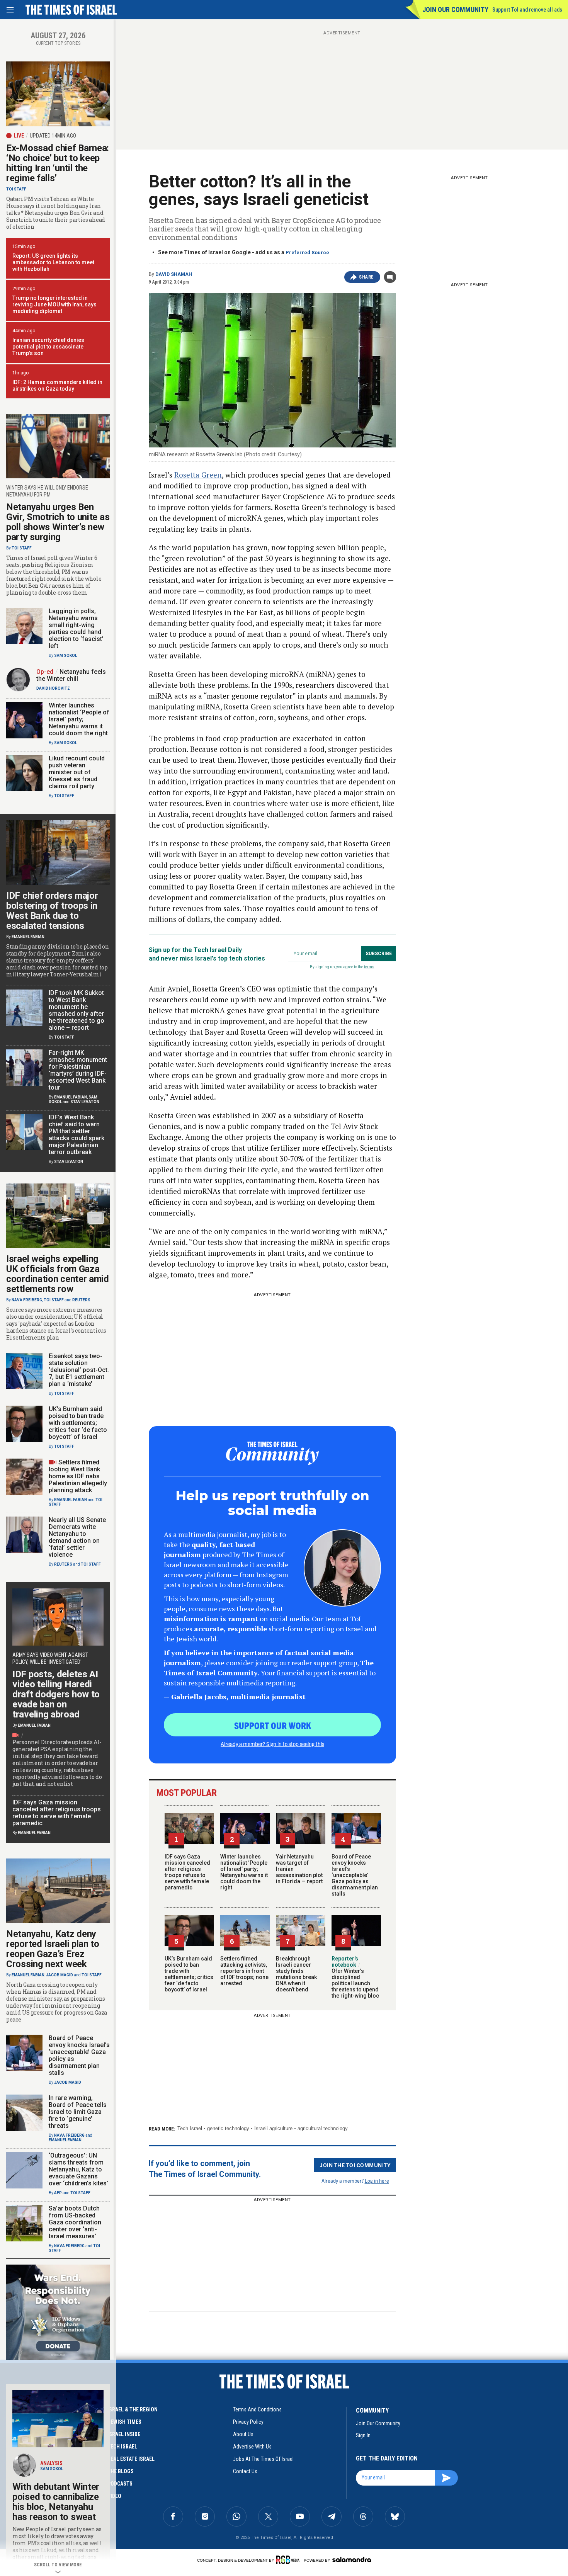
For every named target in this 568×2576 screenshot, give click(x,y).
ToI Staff (16, 189)
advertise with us (252, 2447)
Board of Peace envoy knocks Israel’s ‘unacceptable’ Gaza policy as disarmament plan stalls (355, 1875)
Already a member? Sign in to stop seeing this (272, 1744)
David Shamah (174, 274)
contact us (245, 2471)
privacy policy (248, 2422)
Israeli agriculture (273, 2128)
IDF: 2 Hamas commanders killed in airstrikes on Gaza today (57, 385)
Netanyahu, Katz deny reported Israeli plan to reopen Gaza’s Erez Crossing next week (53, 1949)
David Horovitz (53, 688)
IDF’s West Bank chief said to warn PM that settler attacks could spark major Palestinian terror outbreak (77, 1135)
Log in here (377, 2181)
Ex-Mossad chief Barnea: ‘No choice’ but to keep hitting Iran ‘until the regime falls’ (58, 163)
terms (369, 967)
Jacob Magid (60, 1975)
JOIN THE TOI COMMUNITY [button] (355, 2165)
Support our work (273, 1725)
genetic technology (228, 2128)
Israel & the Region (133, 2409)
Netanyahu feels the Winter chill (71, 675)
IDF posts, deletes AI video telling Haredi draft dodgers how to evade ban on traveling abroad (56, 1694)
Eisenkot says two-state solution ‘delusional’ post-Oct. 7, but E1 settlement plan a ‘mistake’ (79, 1370)
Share (366, 277)
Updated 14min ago (53, 136)
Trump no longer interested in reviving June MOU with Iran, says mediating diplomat (54, 304)
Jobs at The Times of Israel (263, 2459)
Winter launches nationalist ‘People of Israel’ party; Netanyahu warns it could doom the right (244, 1872)
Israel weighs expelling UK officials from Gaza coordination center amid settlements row (58, 1274)
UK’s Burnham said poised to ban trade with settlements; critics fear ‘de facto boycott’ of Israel (189, 1974)
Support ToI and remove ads (527, 10)
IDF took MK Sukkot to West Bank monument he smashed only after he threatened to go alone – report (77, 1010)
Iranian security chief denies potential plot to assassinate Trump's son (48, 347)
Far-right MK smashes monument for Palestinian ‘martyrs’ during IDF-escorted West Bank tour (78, 1070)
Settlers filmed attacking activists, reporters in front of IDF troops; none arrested (244, 1971)
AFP (58, 2193)
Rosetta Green (198, 475)
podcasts (120, 2484)
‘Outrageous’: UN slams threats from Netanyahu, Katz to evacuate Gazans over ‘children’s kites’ (78, 2169)
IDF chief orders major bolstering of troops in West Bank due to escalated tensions (52, 911)
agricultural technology (323, 2128)
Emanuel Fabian (28, 937)
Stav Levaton (85, 1102)
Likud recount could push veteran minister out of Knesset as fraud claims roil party (77, 772)
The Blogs (121, 2471)
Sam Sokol (65, 655)
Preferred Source (307, 252)
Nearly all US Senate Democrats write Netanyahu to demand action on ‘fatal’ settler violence (77, 1537)
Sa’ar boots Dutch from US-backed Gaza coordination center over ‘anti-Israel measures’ (75, 2222)
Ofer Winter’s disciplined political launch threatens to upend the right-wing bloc (355, 1980)
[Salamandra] (352, 2559)
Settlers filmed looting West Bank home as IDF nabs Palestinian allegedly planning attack (78, 1476)
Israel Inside (124, 2434)
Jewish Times (124, 2422)
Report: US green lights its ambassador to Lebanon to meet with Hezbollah (53, 262)
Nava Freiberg (27, 1300)
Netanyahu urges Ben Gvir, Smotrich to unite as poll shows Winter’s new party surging (58, 522)
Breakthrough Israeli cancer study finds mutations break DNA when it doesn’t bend (296, 1974)
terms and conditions (257, 2409)
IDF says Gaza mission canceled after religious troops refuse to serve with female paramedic (187, 1872)
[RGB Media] (289, 2560)
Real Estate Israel (131, 2459)
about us (243, 2434)
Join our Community (455, 9)
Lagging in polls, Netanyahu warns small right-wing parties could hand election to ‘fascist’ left (76, 628)
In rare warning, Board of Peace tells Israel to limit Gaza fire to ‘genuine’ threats (78, 2112)
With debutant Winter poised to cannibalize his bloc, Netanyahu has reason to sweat (56, 2502)
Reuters (81, 1300)
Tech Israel (190, 2128)
